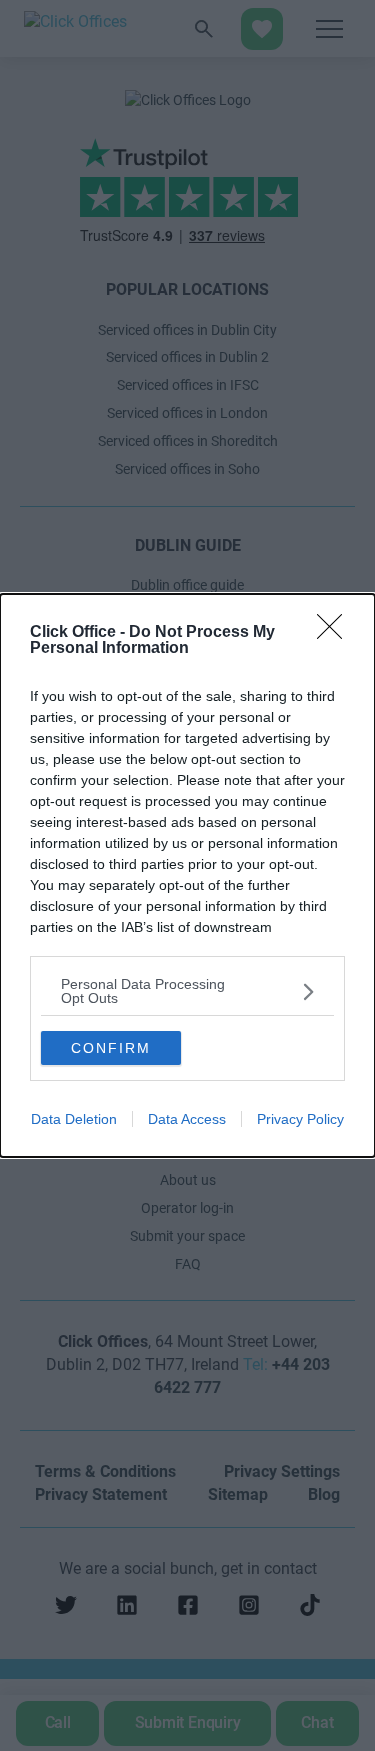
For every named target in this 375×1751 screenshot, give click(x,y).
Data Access (187, 1119)
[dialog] (187, 875)
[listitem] (187, 991)
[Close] (336, 633)
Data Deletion (74, 1119)
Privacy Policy (300, 1119)
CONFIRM (111, 1048)
